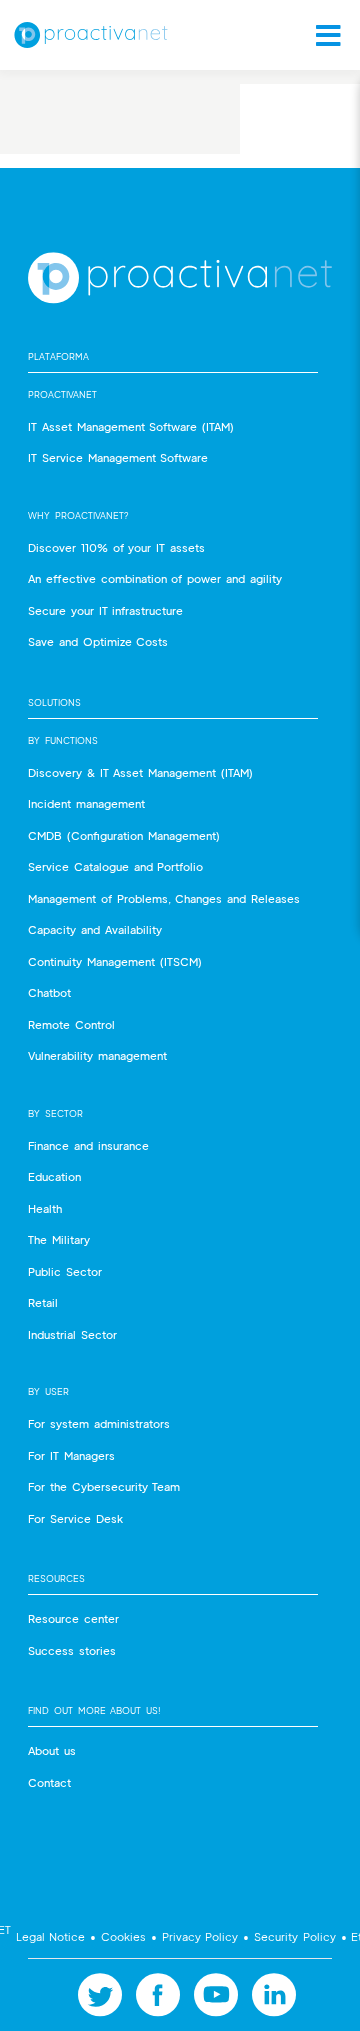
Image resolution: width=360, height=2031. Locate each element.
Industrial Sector (72, 1334)
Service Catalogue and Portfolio (115, 866)
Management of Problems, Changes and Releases (164, 898)
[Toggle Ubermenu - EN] (322, 35)
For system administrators (99, 1423)
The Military (59, 1239)
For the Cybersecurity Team (104, 1486)
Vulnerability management (97, 1055)
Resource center (73, 1618)
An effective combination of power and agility (155, 578)
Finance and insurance (88, 1145)
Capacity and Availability (95, 929)
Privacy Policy (200, 1936)
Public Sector (65, 1271)
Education (54, 1176)
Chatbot (49, 992)
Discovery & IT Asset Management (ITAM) (140, 772)
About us (52, 1750)
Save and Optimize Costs (98, 641)
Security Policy (294, 1936)
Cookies (123, 1936)
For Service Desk (75, 1518)
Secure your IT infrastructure (105, 610)
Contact (49, 1782)
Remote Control (71, 1024)
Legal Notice (50, 1936)
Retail (43, 1302)
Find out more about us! (94, 1710)
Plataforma (58, 356)
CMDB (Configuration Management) (124, 835)
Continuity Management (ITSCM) (115, 961)
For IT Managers (71, 1455)
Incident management (86, 803)
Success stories (72, 1650)
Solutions (54, 702)
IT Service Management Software (118, 457)
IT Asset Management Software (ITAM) (131, 426)
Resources (56, 1578)
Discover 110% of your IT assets (116, 547)
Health (45, 1208)
